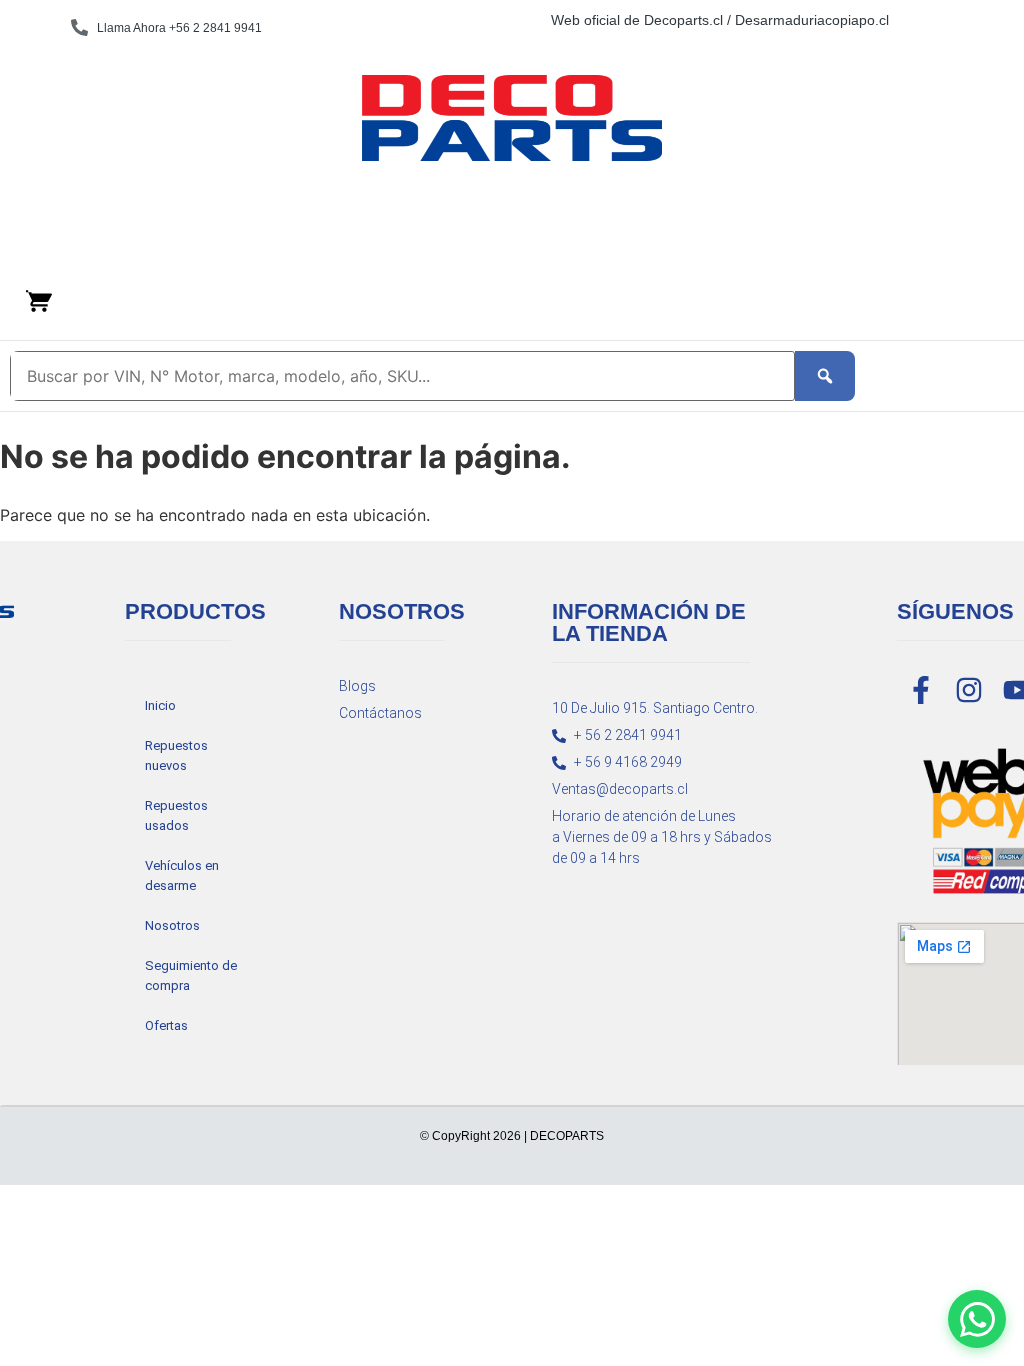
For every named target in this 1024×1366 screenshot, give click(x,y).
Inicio (160, 705)
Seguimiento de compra (191, 975)
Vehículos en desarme (182, 875)
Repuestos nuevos (176, 755)
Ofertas (166, 1025)
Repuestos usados (176, 815)
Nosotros (172, 925)
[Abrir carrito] (39, 301)
